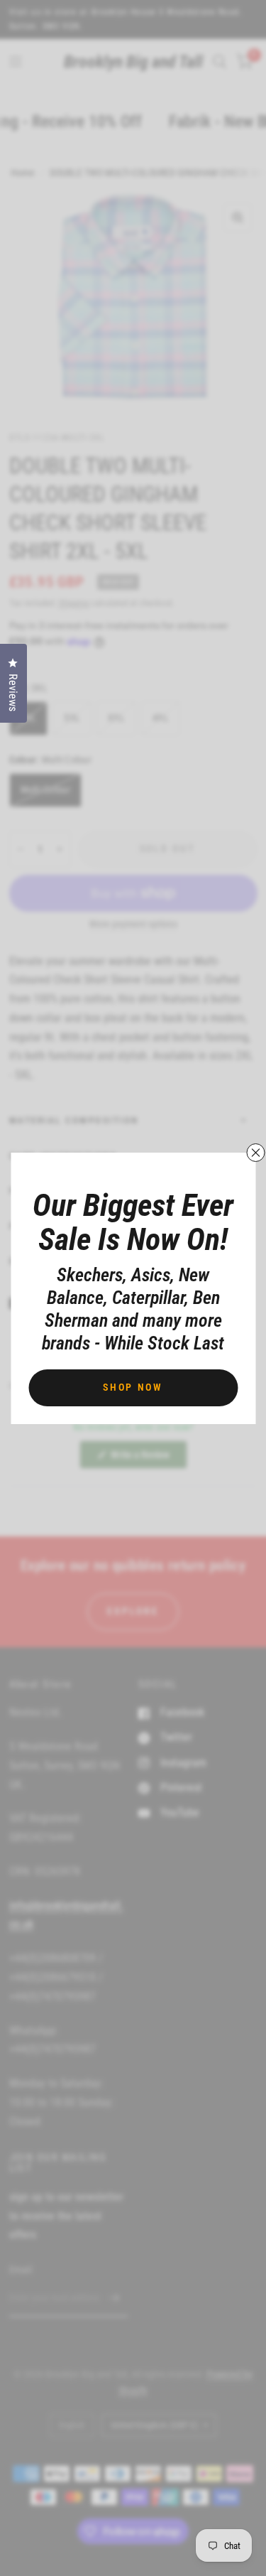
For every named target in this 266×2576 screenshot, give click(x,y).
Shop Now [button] (133, 1387)
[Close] (255, 1153)
